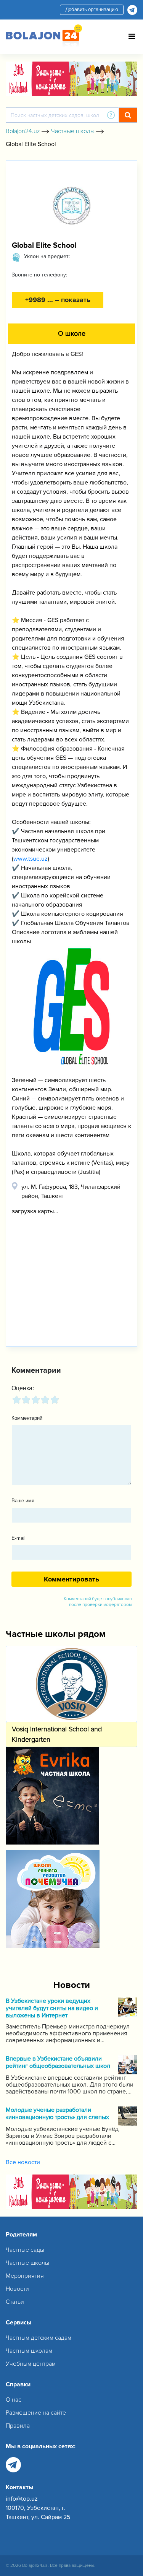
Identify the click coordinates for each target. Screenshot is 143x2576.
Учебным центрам (31, 2364)
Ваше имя (23, 1501)
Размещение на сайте (36, 2413)
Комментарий (27, 1418)
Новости (17, 2289)
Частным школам (29, 2351)
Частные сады (25, 2250)
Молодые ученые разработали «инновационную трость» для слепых (57, 2114)
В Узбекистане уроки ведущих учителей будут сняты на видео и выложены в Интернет (52, 2008)
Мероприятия (25, 2276)
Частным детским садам (39, 2338)
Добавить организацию (92, 10)
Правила (18, 2426)
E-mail (18, 1538)
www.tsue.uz (31, 859)
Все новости (23, 2162)
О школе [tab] (72, 333)
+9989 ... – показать (58, 300)
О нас (14, 2400)
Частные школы (27, 2263)
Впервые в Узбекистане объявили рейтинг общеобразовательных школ (58, 2062)
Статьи (15, 2302)
